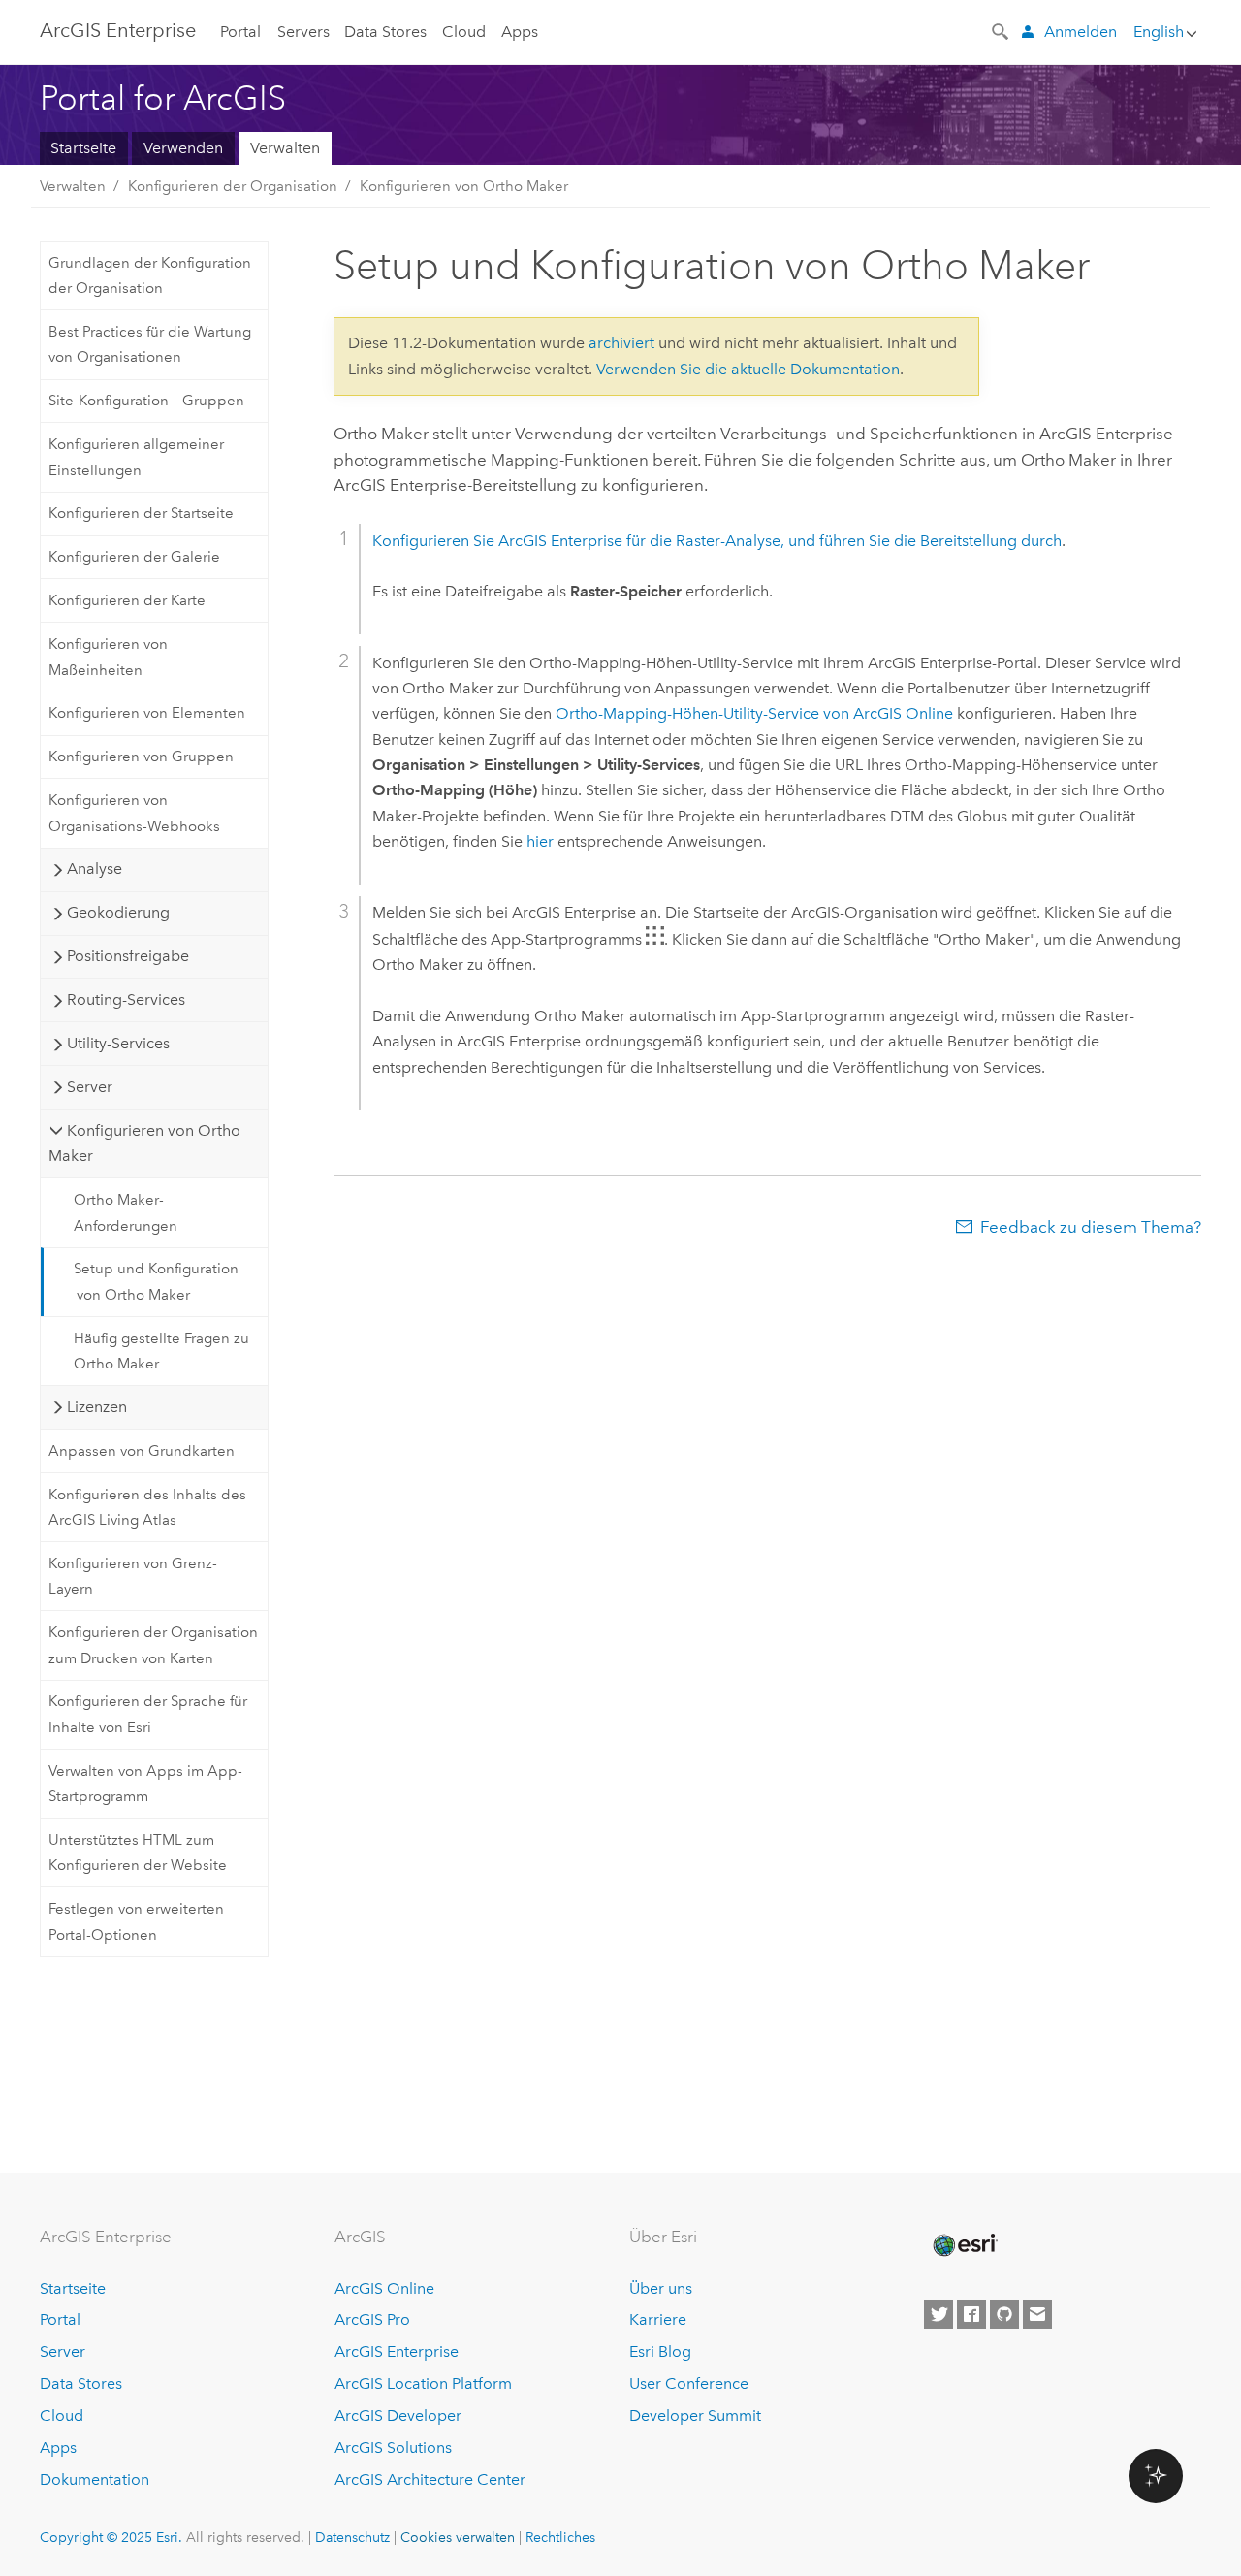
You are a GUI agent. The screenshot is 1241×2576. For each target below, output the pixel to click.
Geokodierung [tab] (118, 912)
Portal (240, 32)
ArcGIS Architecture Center (430, 2479)
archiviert (621, 343)
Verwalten (285, 148)
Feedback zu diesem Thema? (1091, 1227)
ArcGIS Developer (398, 2415)
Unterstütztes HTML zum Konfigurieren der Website (138, 1852)
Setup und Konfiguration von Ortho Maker (156, 1281)
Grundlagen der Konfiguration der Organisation (150, 275)
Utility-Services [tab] (118, 1043)
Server (63, 2351)
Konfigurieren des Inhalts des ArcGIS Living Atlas (147, 1507)
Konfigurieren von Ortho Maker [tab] (144, 1143)
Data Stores (385, 32)
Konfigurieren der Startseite (141, 513)
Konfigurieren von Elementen (147, 713)
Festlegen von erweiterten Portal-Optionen (136, 1921)
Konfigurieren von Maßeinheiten (108, 657)
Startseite (83, 148)
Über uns (661, 2288)
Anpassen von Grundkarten (142, 1451)
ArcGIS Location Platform (423, 2383)
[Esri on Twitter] (939, 2314)
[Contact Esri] (1037, 2314)
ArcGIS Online (384, 2288)
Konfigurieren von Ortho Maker (464, 186)
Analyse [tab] (95, 869)
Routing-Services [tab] (126, 999)
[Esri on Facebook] (971, 2314)
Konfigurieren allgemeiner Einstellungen (136, 457)
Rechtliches (560, 2537)
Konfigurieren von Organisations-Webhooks (134, 813)
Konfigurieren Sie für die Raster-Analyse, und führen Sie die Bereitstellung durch (717, 541)
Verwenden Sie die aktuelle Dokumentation (748, 369)
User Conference (689, 2383)
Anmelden (1081, 32)
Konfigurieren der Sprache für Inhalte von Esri (148, 1714)
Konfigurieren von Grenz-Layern (133, 1576)
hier (540, 841)
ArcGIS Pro (372, 2319)
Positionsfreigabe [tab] (128, 956)
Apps (520, 32)
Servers (303, 32)
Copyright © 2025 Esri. (111, 2537)
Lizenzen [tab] (97, 1407)
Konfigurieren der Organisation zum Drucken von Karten (153, 1645)
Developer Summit (695, 2415)
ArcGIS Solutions (393, 2447)
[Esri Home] (964, 2245)
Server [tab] (90, 1087)
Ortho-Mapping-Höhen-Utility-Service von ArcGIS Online (754, 713)
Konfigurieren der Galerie (134, 557)
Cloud (464, 32)
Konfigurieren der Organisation (233, 186)
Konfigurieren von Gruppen (141, 757)
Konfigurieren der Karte (127, 600)
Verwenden (183, 148)
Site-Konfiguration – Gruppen (146, 401)
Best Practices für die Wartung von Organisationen (150, 344)
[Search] (1002, 30)
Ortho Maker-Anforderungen (126, 1212)
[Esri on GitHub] (1004, 2314)
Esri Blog (660, 2351)
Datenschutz (352, 2537)
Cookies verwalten (458, 2537)
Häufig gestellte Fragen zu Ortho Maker (161, 1351)
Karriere (658, 2319)
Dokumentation (95, 2479)
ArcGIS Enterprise (118, 30)
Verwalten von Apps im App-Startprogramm (145, 1784)
